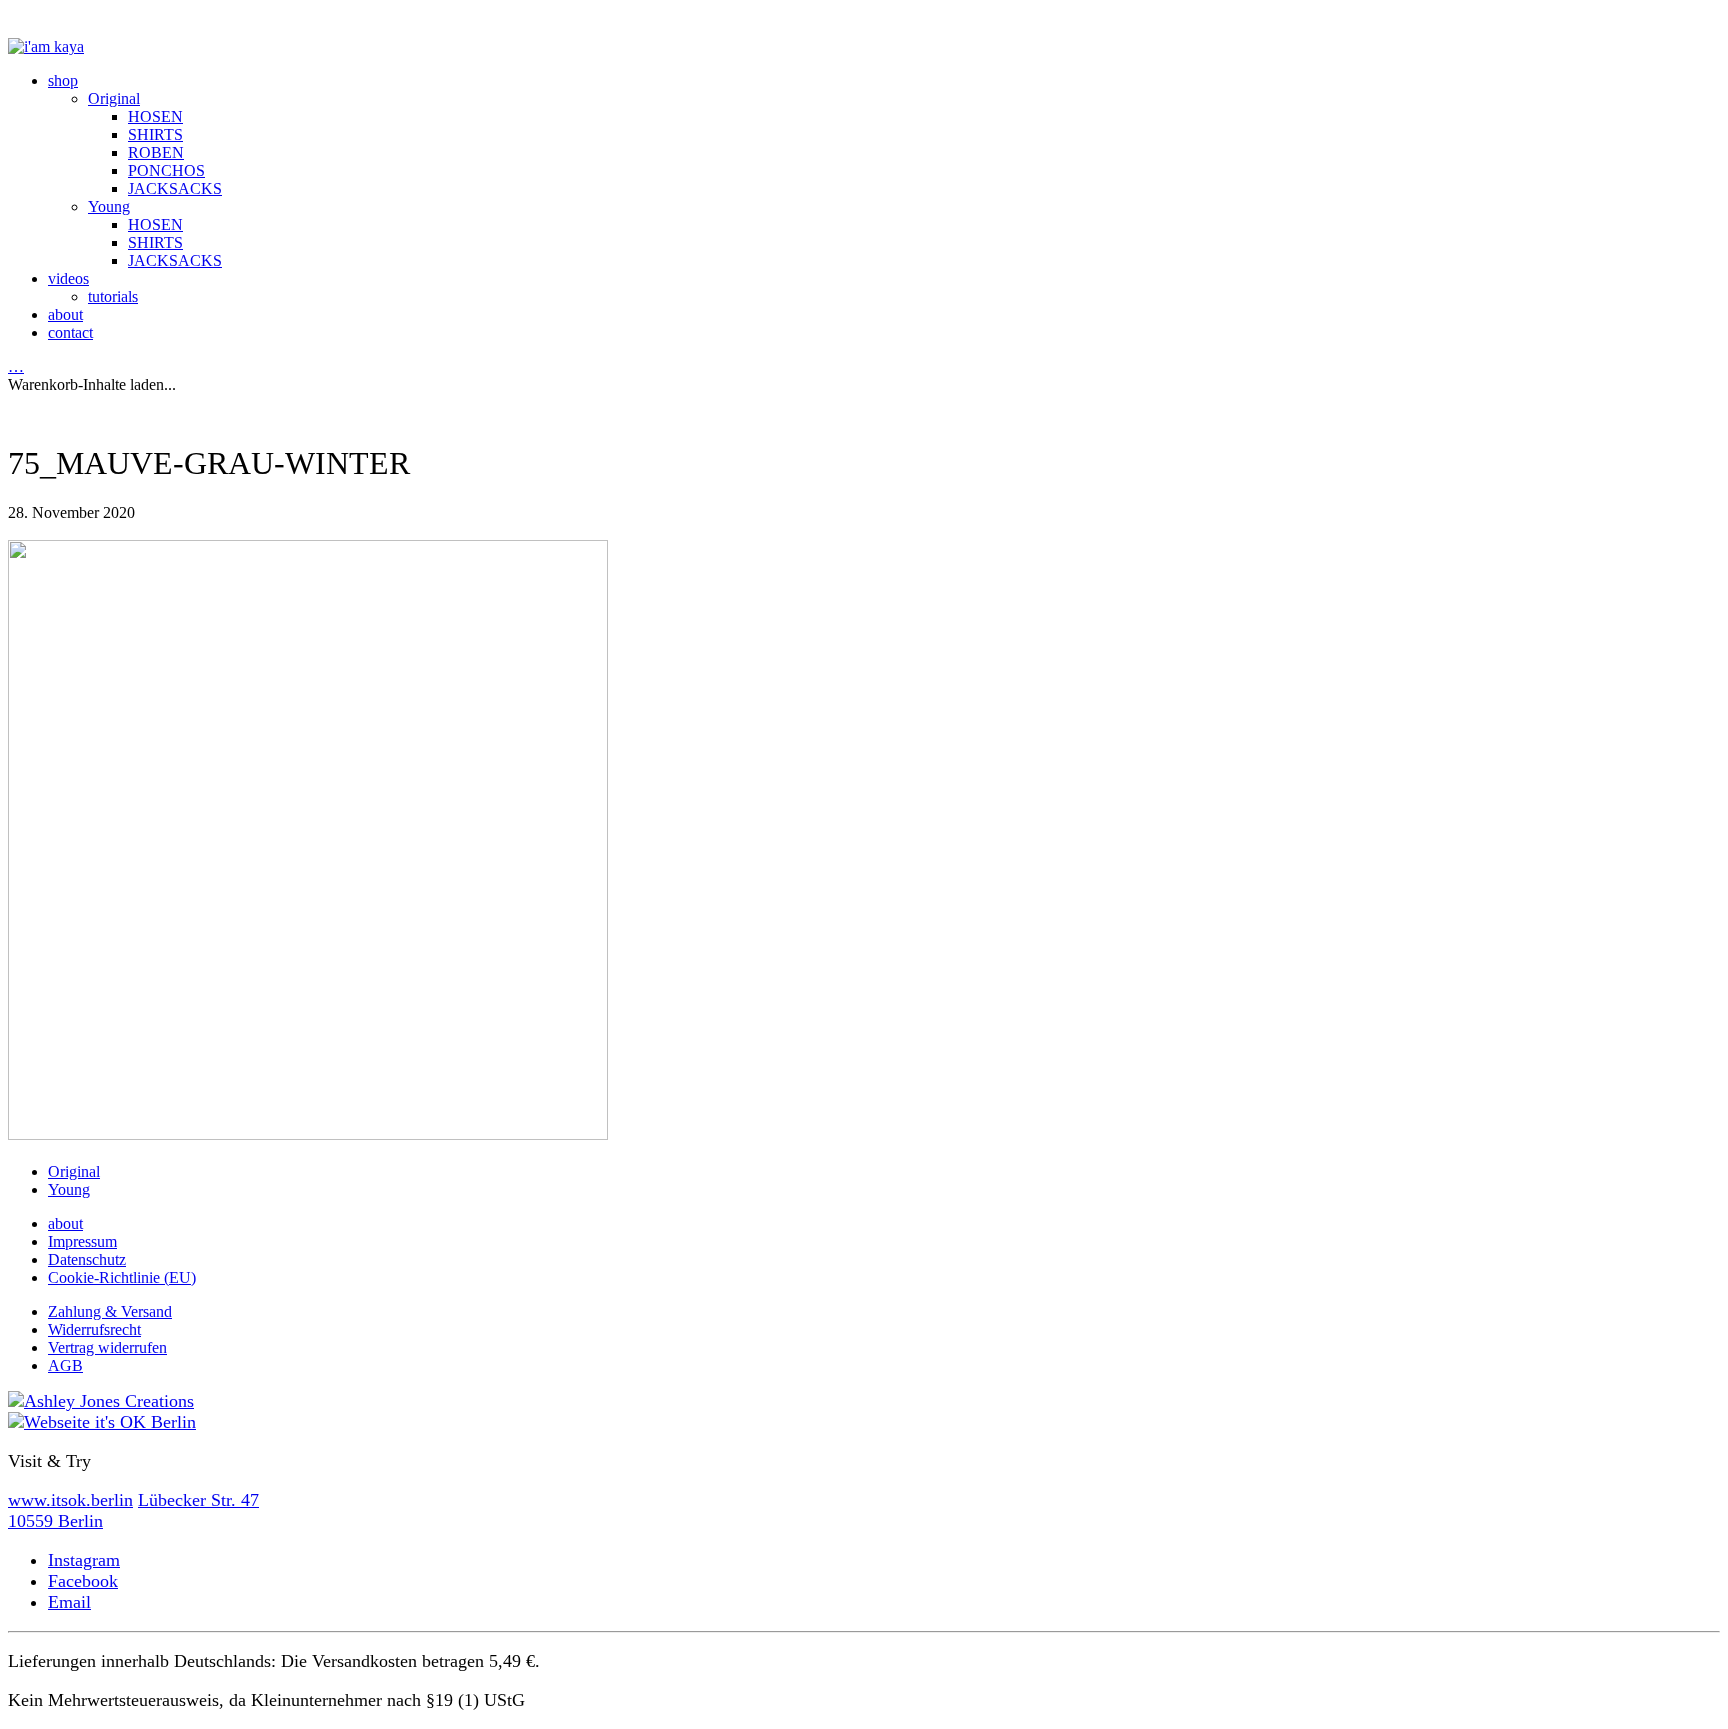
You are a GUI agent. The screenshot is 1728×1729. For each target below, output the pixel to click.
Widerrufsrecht (94, 1329)
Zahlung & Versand (110, 1311)
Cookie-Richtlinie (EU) (122, 1277)
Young (69, 1189)
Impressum (82, 1241)
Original (74, 1171)
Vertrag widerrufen (107, 1347)
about (65, 1223)
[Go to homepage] (46, 46)
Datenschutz (87, 1259)
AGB (65, 1365)
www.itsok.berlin (70, 1500)
